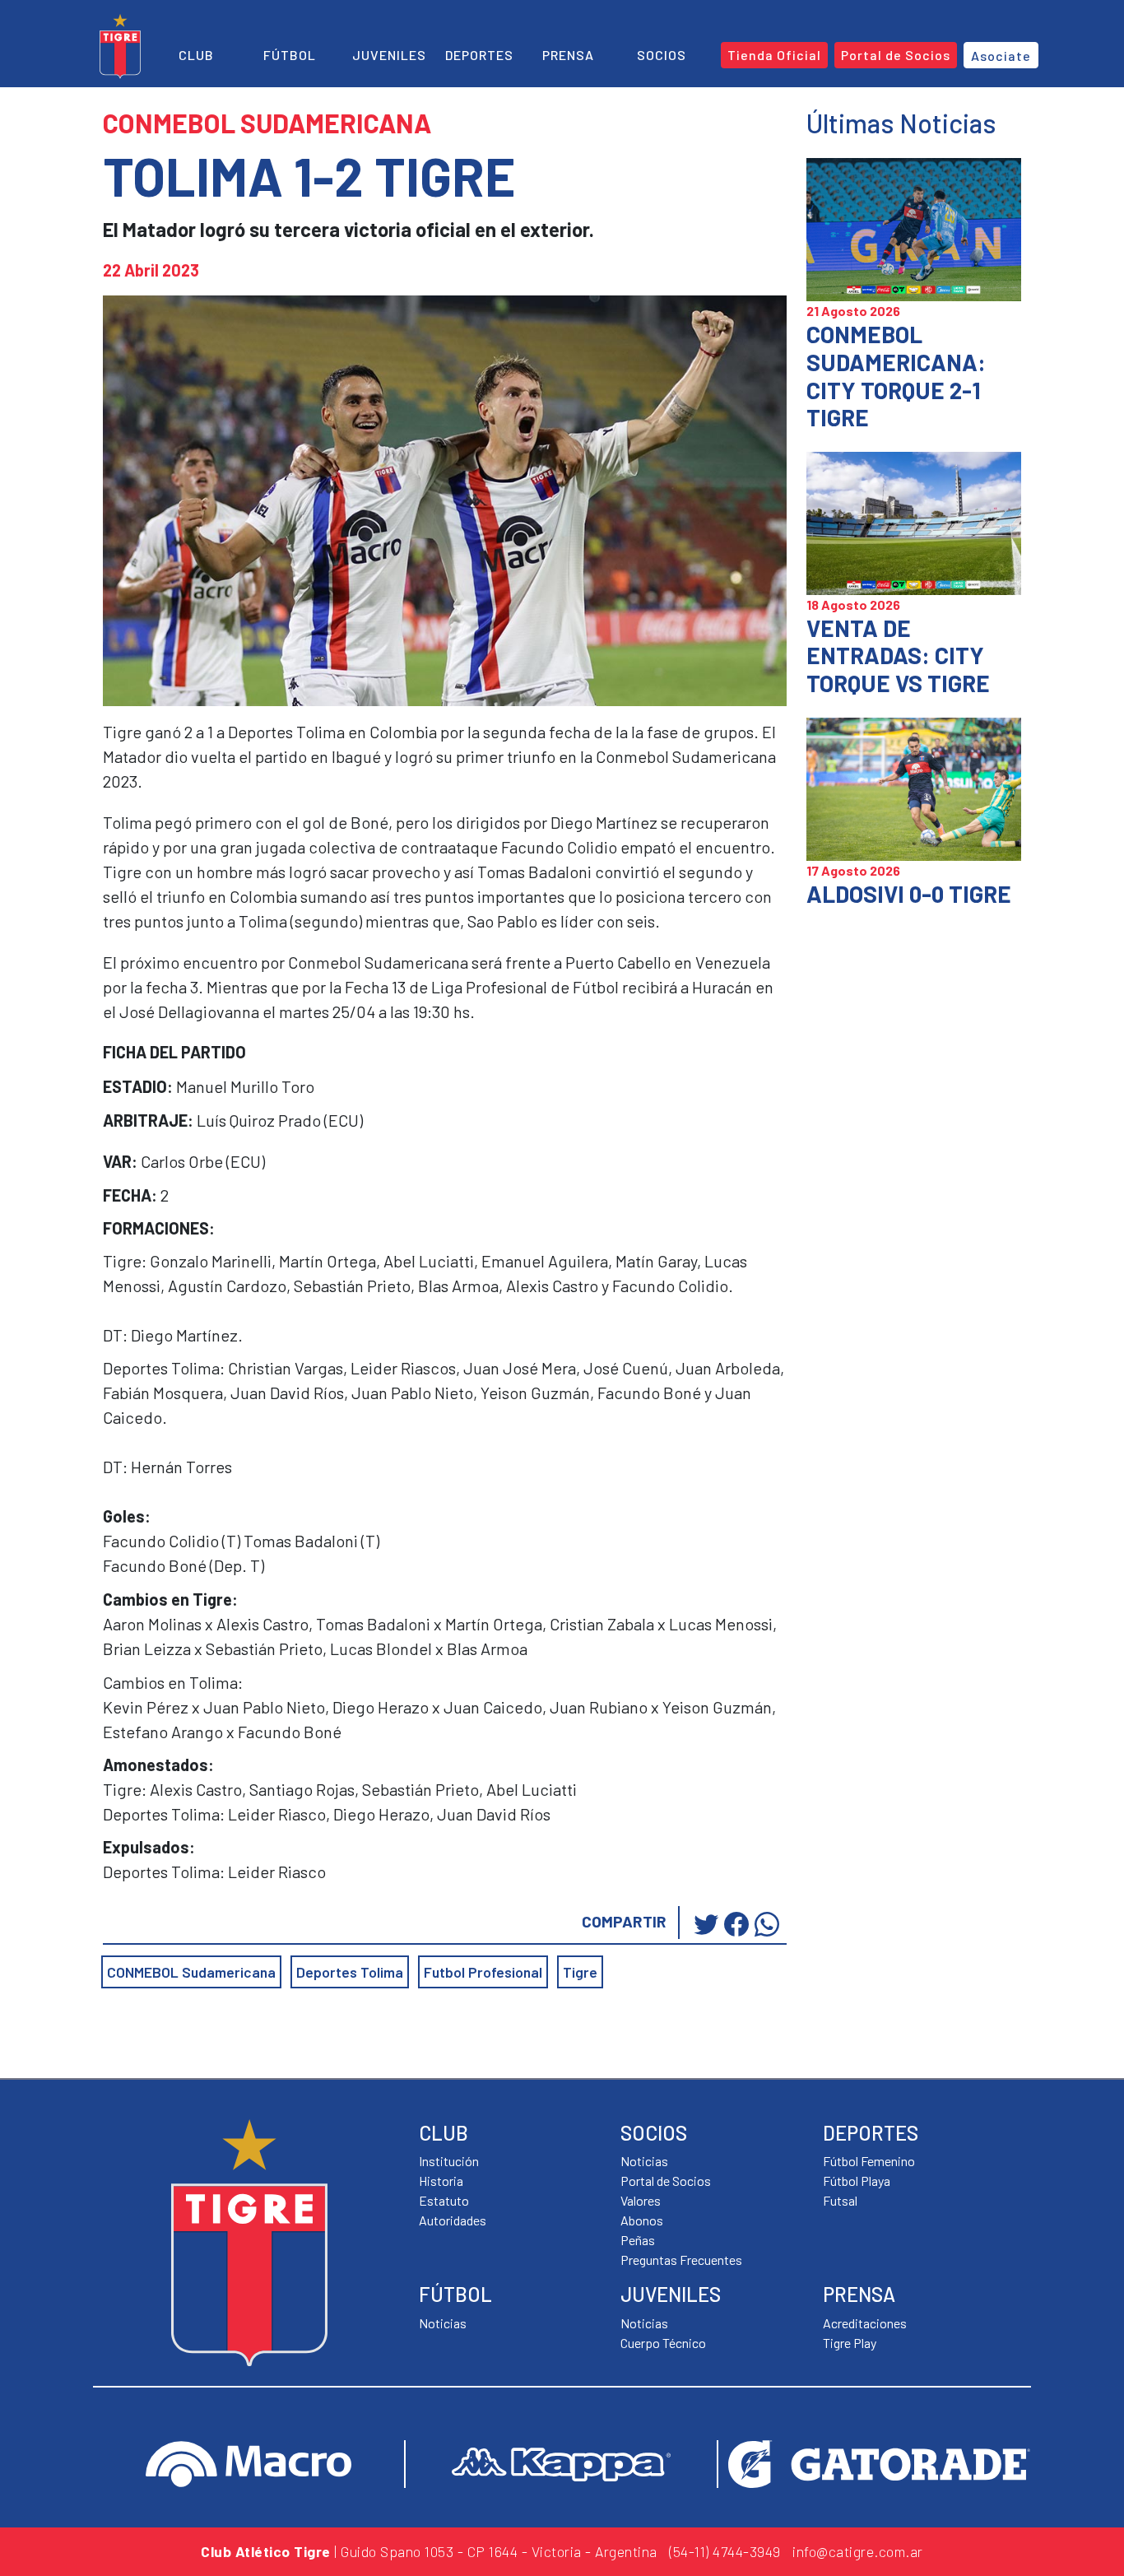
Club (196, 55)
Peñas (638, 2240)
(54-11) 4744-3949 (725, 2551)
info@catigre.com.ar (858, 2551)
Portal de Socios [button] (896, 55)
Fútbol (290, 55)
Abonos (642, 2220)
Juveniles (389, 55)
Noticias (443, 2323)
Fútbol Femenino (869, 2161)
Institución (449, 2161)
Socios (662, 55)
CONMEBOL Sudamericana (191, 1972)
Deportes (479, 55)
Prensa (568, 55)
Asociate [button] (1001, 56)
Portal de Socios (666, 2181)
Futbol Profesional (483, 1972)
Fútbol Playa (857, 2181)
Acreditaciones (865, 2323)
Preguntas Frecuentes (681, 2260)
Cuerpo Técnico (663, 2343)
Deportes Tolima (350, 1972)
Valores (641, 2200)
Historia (441, 2181)
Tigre (580, 1972)
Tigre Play (850, 2343)
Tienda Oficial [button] (774, 55)
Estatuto (444, 2200)
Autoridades (453, 2220)
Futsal (840, 2200)
